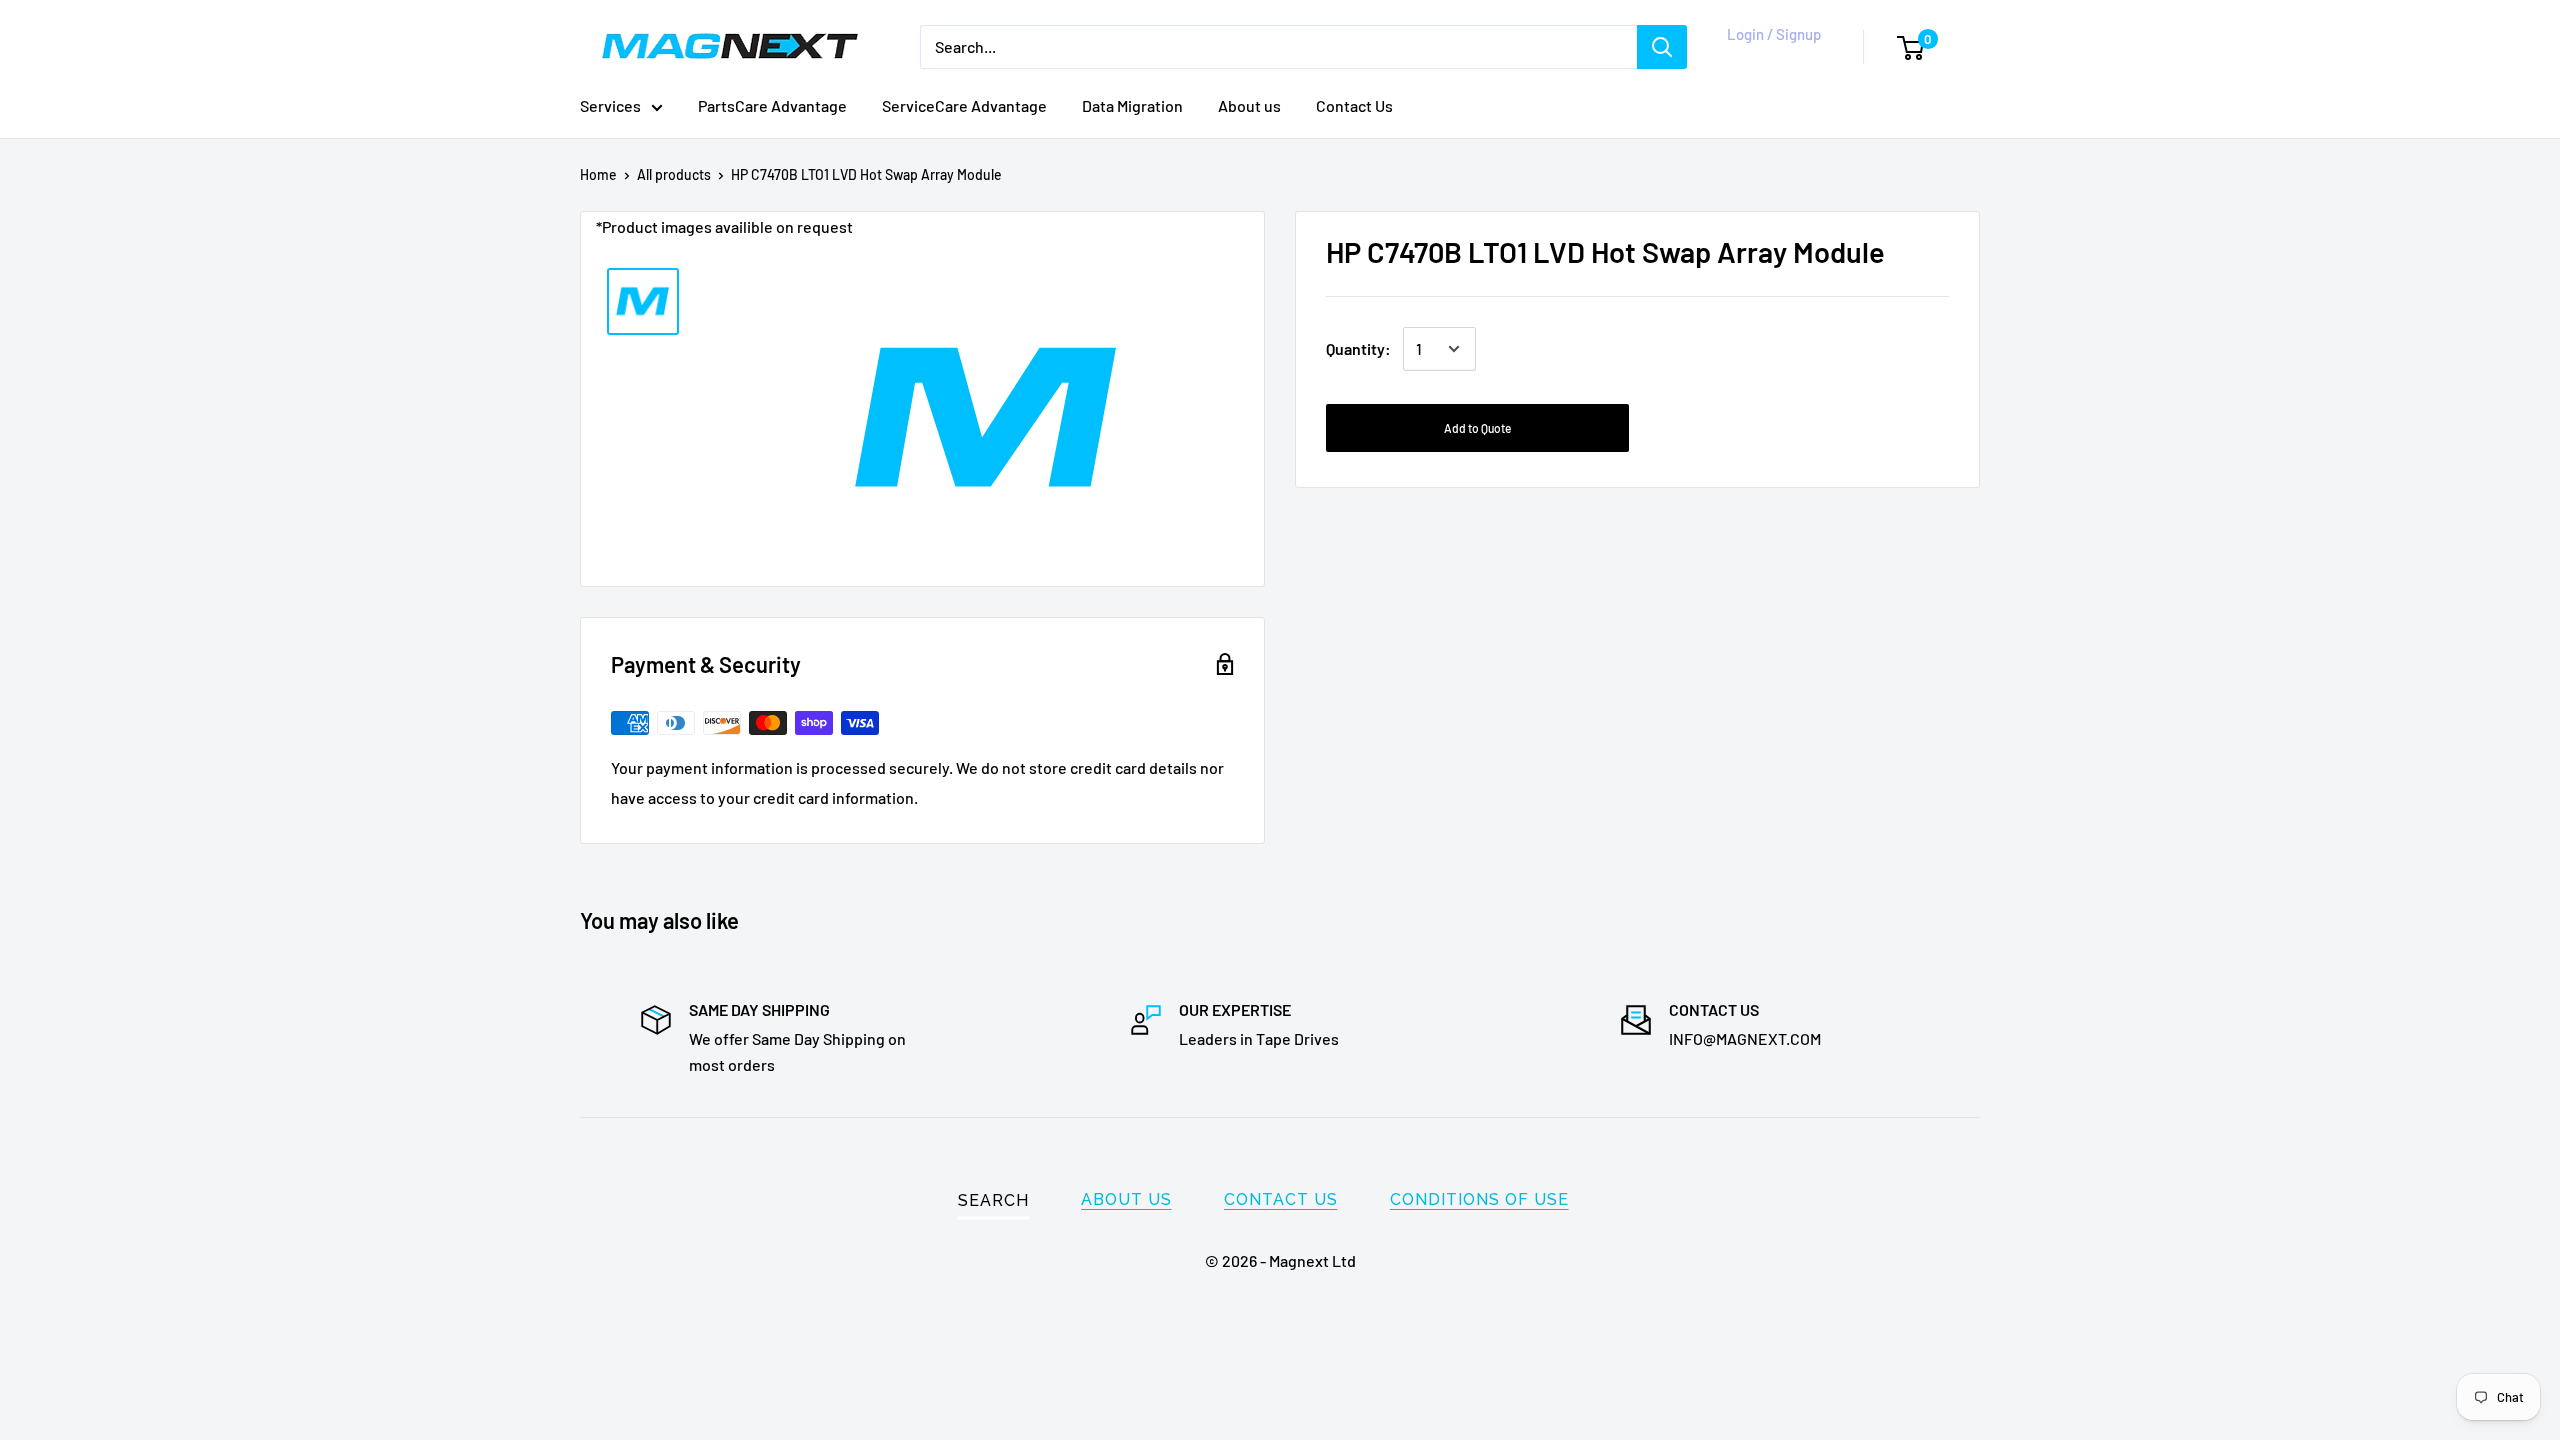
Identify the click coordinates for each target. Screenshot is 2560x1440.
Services (610, 105)
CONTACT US (1281, 1199)
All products (674, 174)
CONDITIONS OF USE (1479, 1199)
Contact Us (1354, 105)
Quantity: (1358, 348)
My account (1770, 57)
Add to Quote (1477, 428)
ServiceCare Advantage (964, 105)
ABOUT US (1126, 1199)
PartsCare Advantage (772, 105)
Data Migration (1132, 105)
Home (598, 174)
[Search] (1662, 47)
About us (1249, 105)
